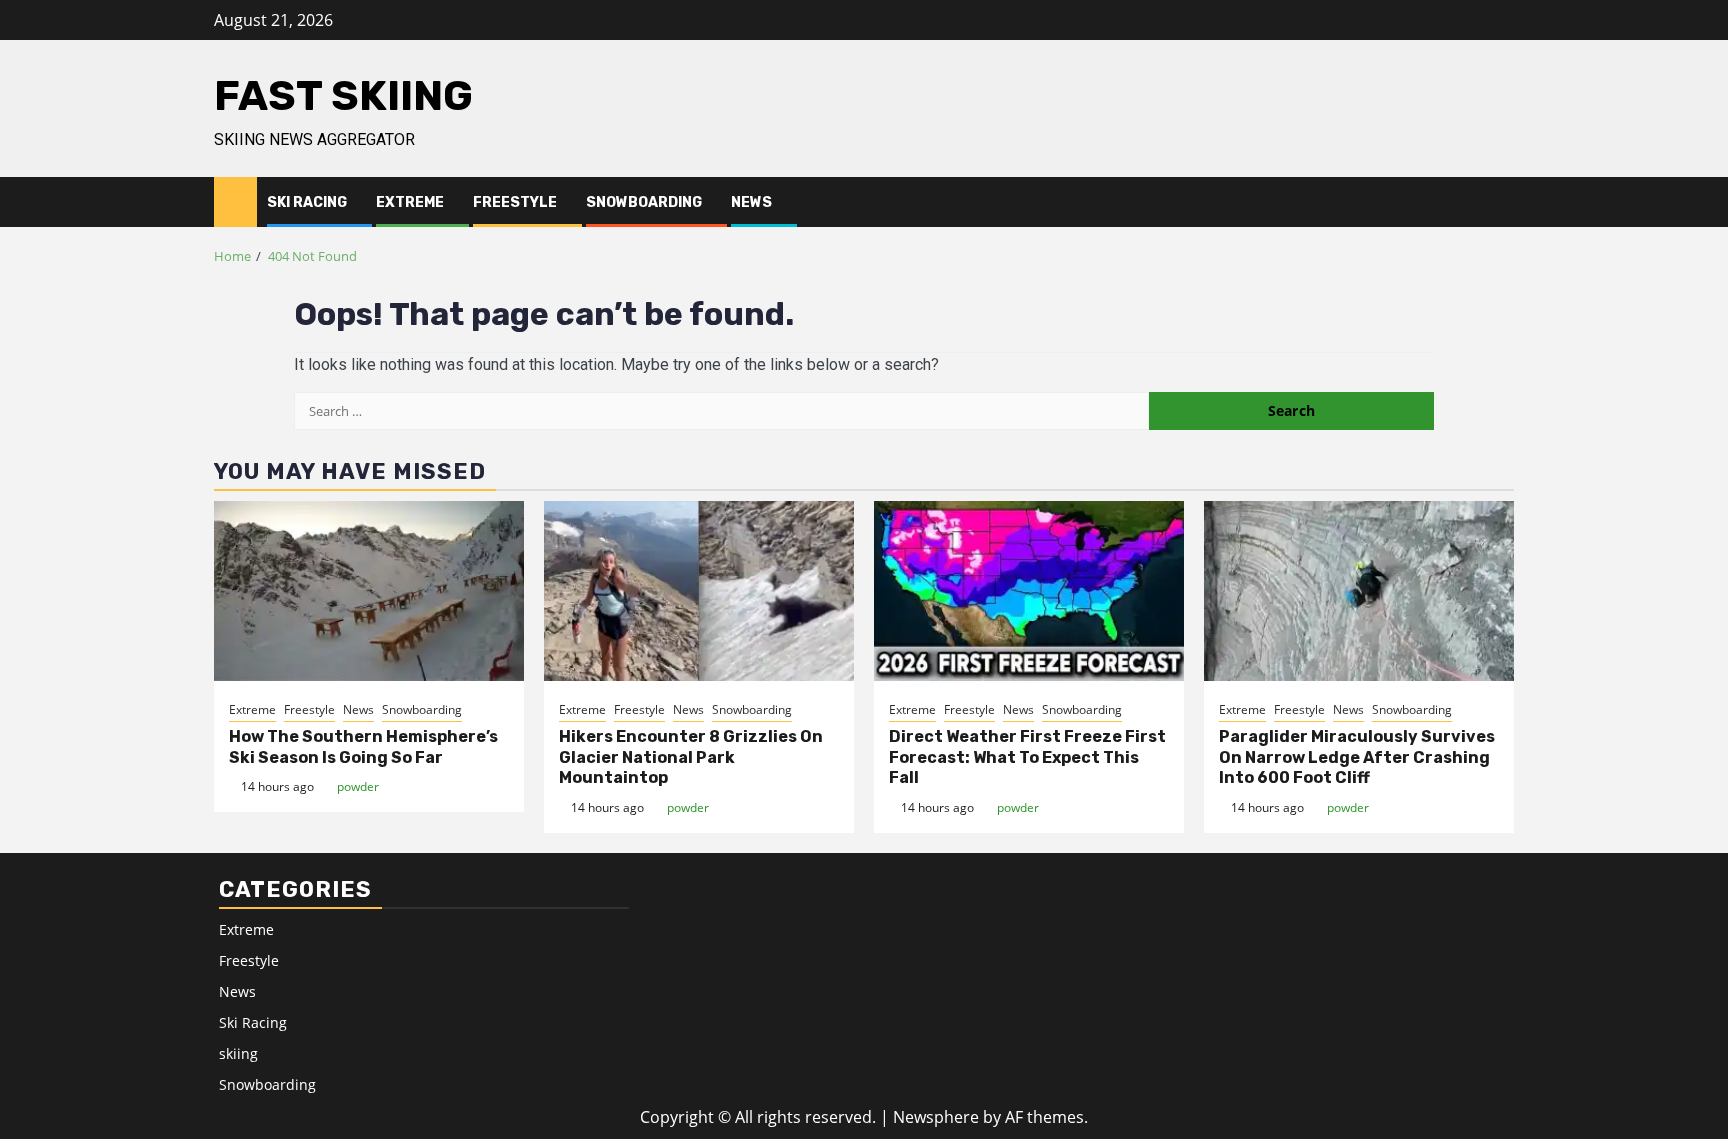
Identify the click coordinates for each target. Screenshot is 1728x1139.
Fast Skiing (343, 96)
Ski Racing (307, 202)
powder (358, 786)
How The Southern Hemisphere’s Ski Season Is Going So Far (363, 747)
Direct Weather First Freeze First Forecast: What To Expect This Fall (1027, 757)
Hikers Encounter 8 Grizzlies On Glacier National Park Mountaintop (691, 757)
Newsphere (936, 1117)
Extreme (410, 202)
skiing (238, 1053)
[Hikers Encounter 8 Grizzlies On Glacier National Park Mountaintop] (699, 591)
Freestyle (515, 202)
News (751, 202)
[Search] (1499, 202)
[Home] (235, 200)
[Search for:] (721, 411)
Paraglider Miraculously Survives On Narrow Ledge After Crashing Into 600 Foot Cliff (1357, 757)
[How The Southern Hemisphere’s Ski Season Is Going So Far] (369, 591)
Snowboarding (644, 202)
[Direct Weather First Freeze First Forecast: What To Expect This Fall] (1029, 591)
